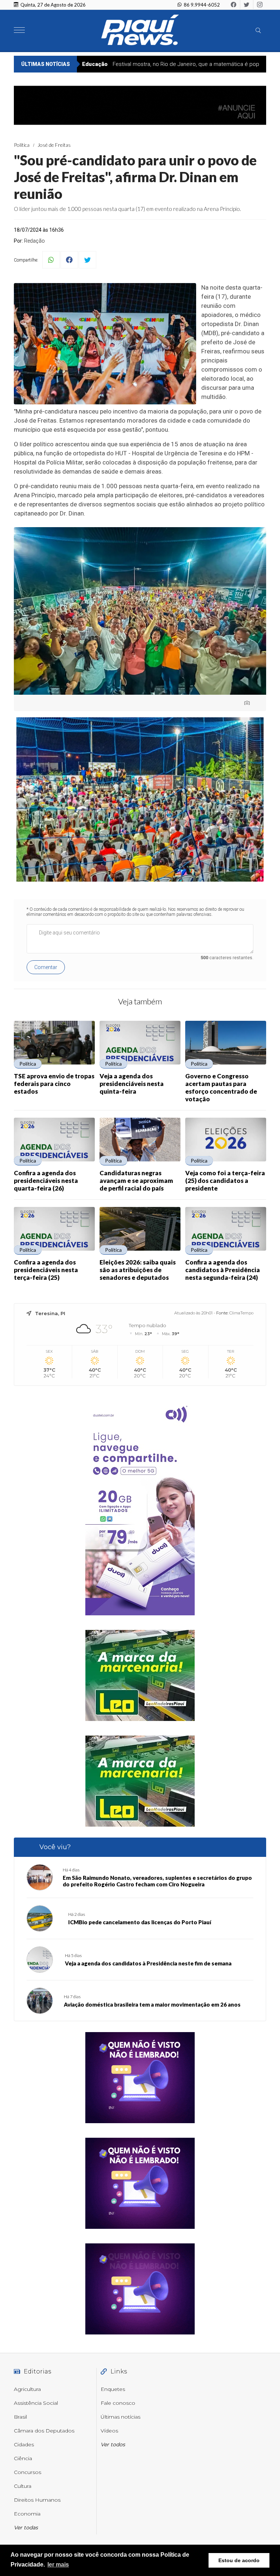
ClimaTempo (241, 1313)
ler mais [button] (58, 2565)
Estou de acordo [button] (239, 2560)
